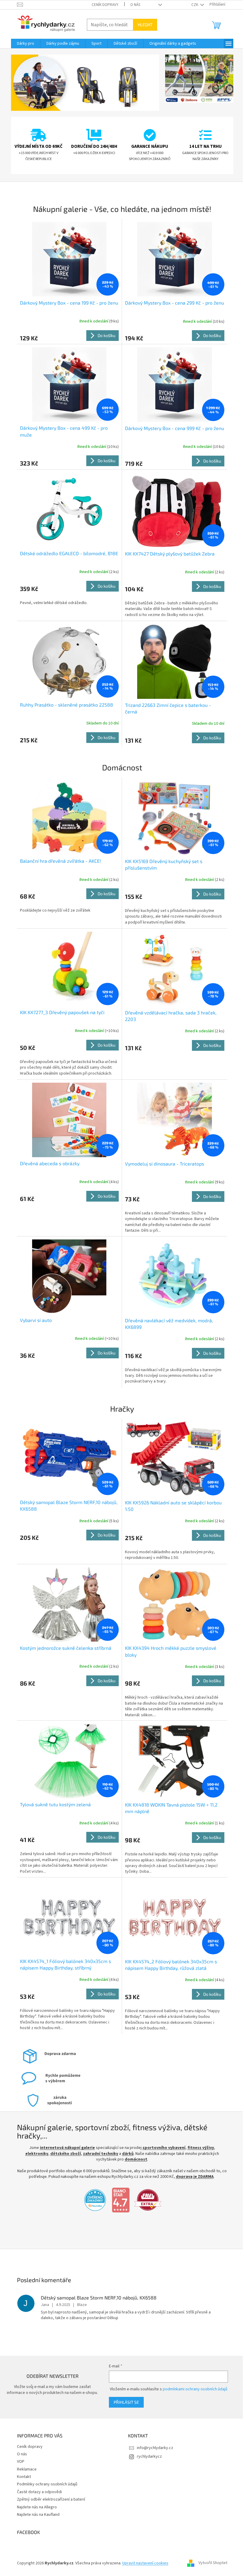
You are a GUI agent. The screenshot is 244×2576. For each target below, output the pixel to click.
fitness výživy (198, 2148)
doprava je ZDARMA (192, 2177)
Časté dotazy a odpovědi (37, 2492)
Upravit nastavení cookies (143, 2563)
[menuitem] (23, 44)
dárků (125, 2154)
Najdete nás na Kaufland (36, 2515)
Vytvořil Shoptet (211, 2563)
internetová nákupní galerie (65, 2148)
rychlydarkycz (147, 2456)
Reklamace (24, 2469)
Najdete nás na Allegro (35, 2507)
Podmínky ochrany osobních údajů (45, 2484)
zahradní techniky (98, 2154)
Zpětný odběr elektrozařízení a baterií (49, 2499)
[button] (20, 83)
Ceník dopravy (103, 5)
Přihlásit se (123, 2402)
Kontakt (22, 2477)
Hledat (143, 25)
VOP (18, 2462)
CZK (193, 5)
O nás (133, 5)
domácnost (134, 2159)
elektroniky (34, 2154)
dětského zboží (63, 2154)
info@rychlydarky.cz (153, 2448)
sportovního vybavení (162, 2148)
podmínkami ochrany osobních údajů (192, 2389)
